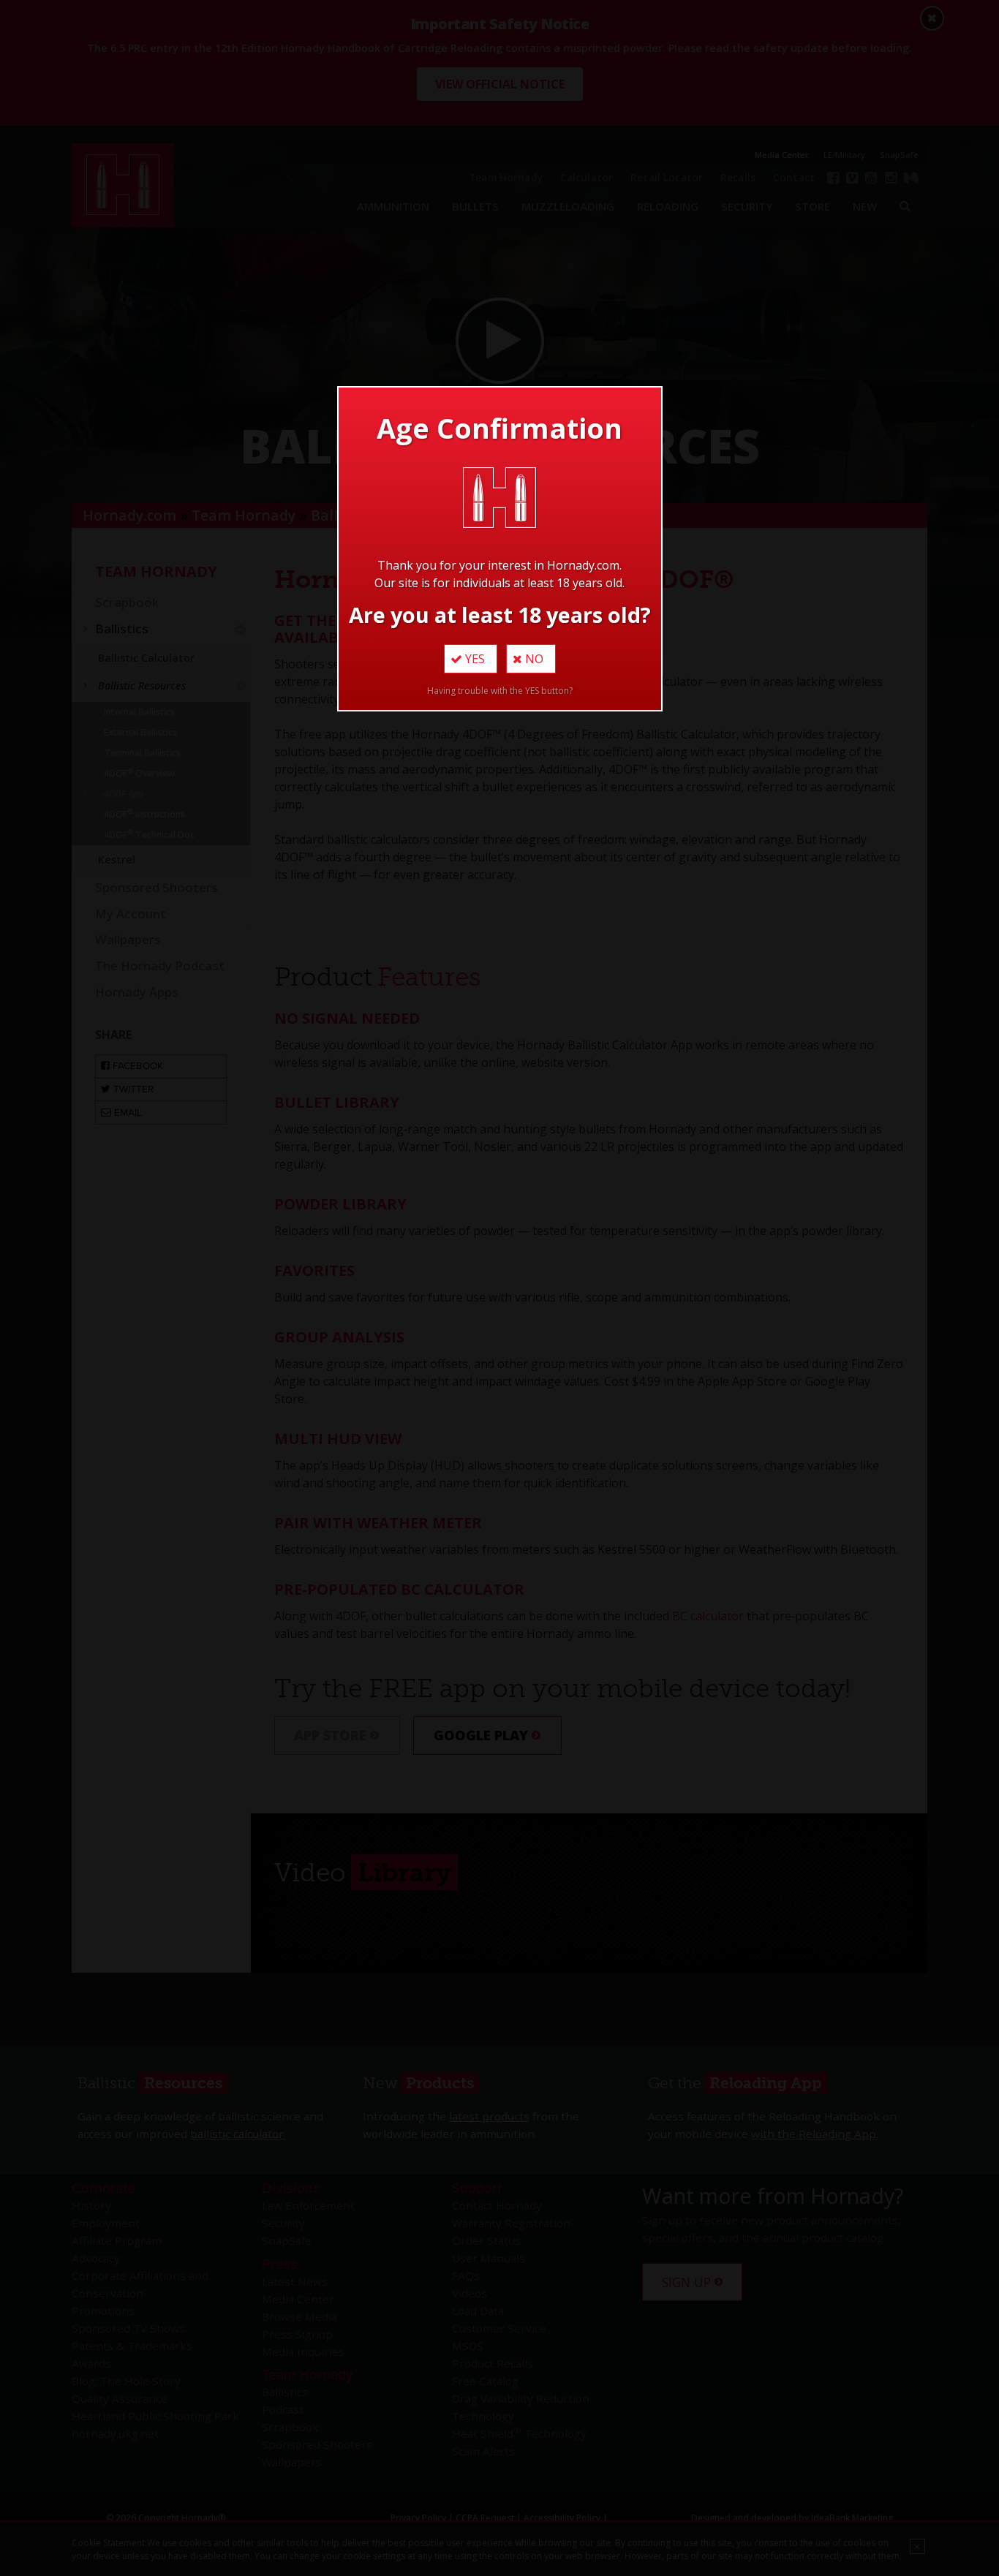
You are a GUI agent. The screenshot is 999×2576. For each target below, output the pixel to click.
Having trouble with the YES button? (500, 691)
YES (474, 659)
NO (533, 659)
